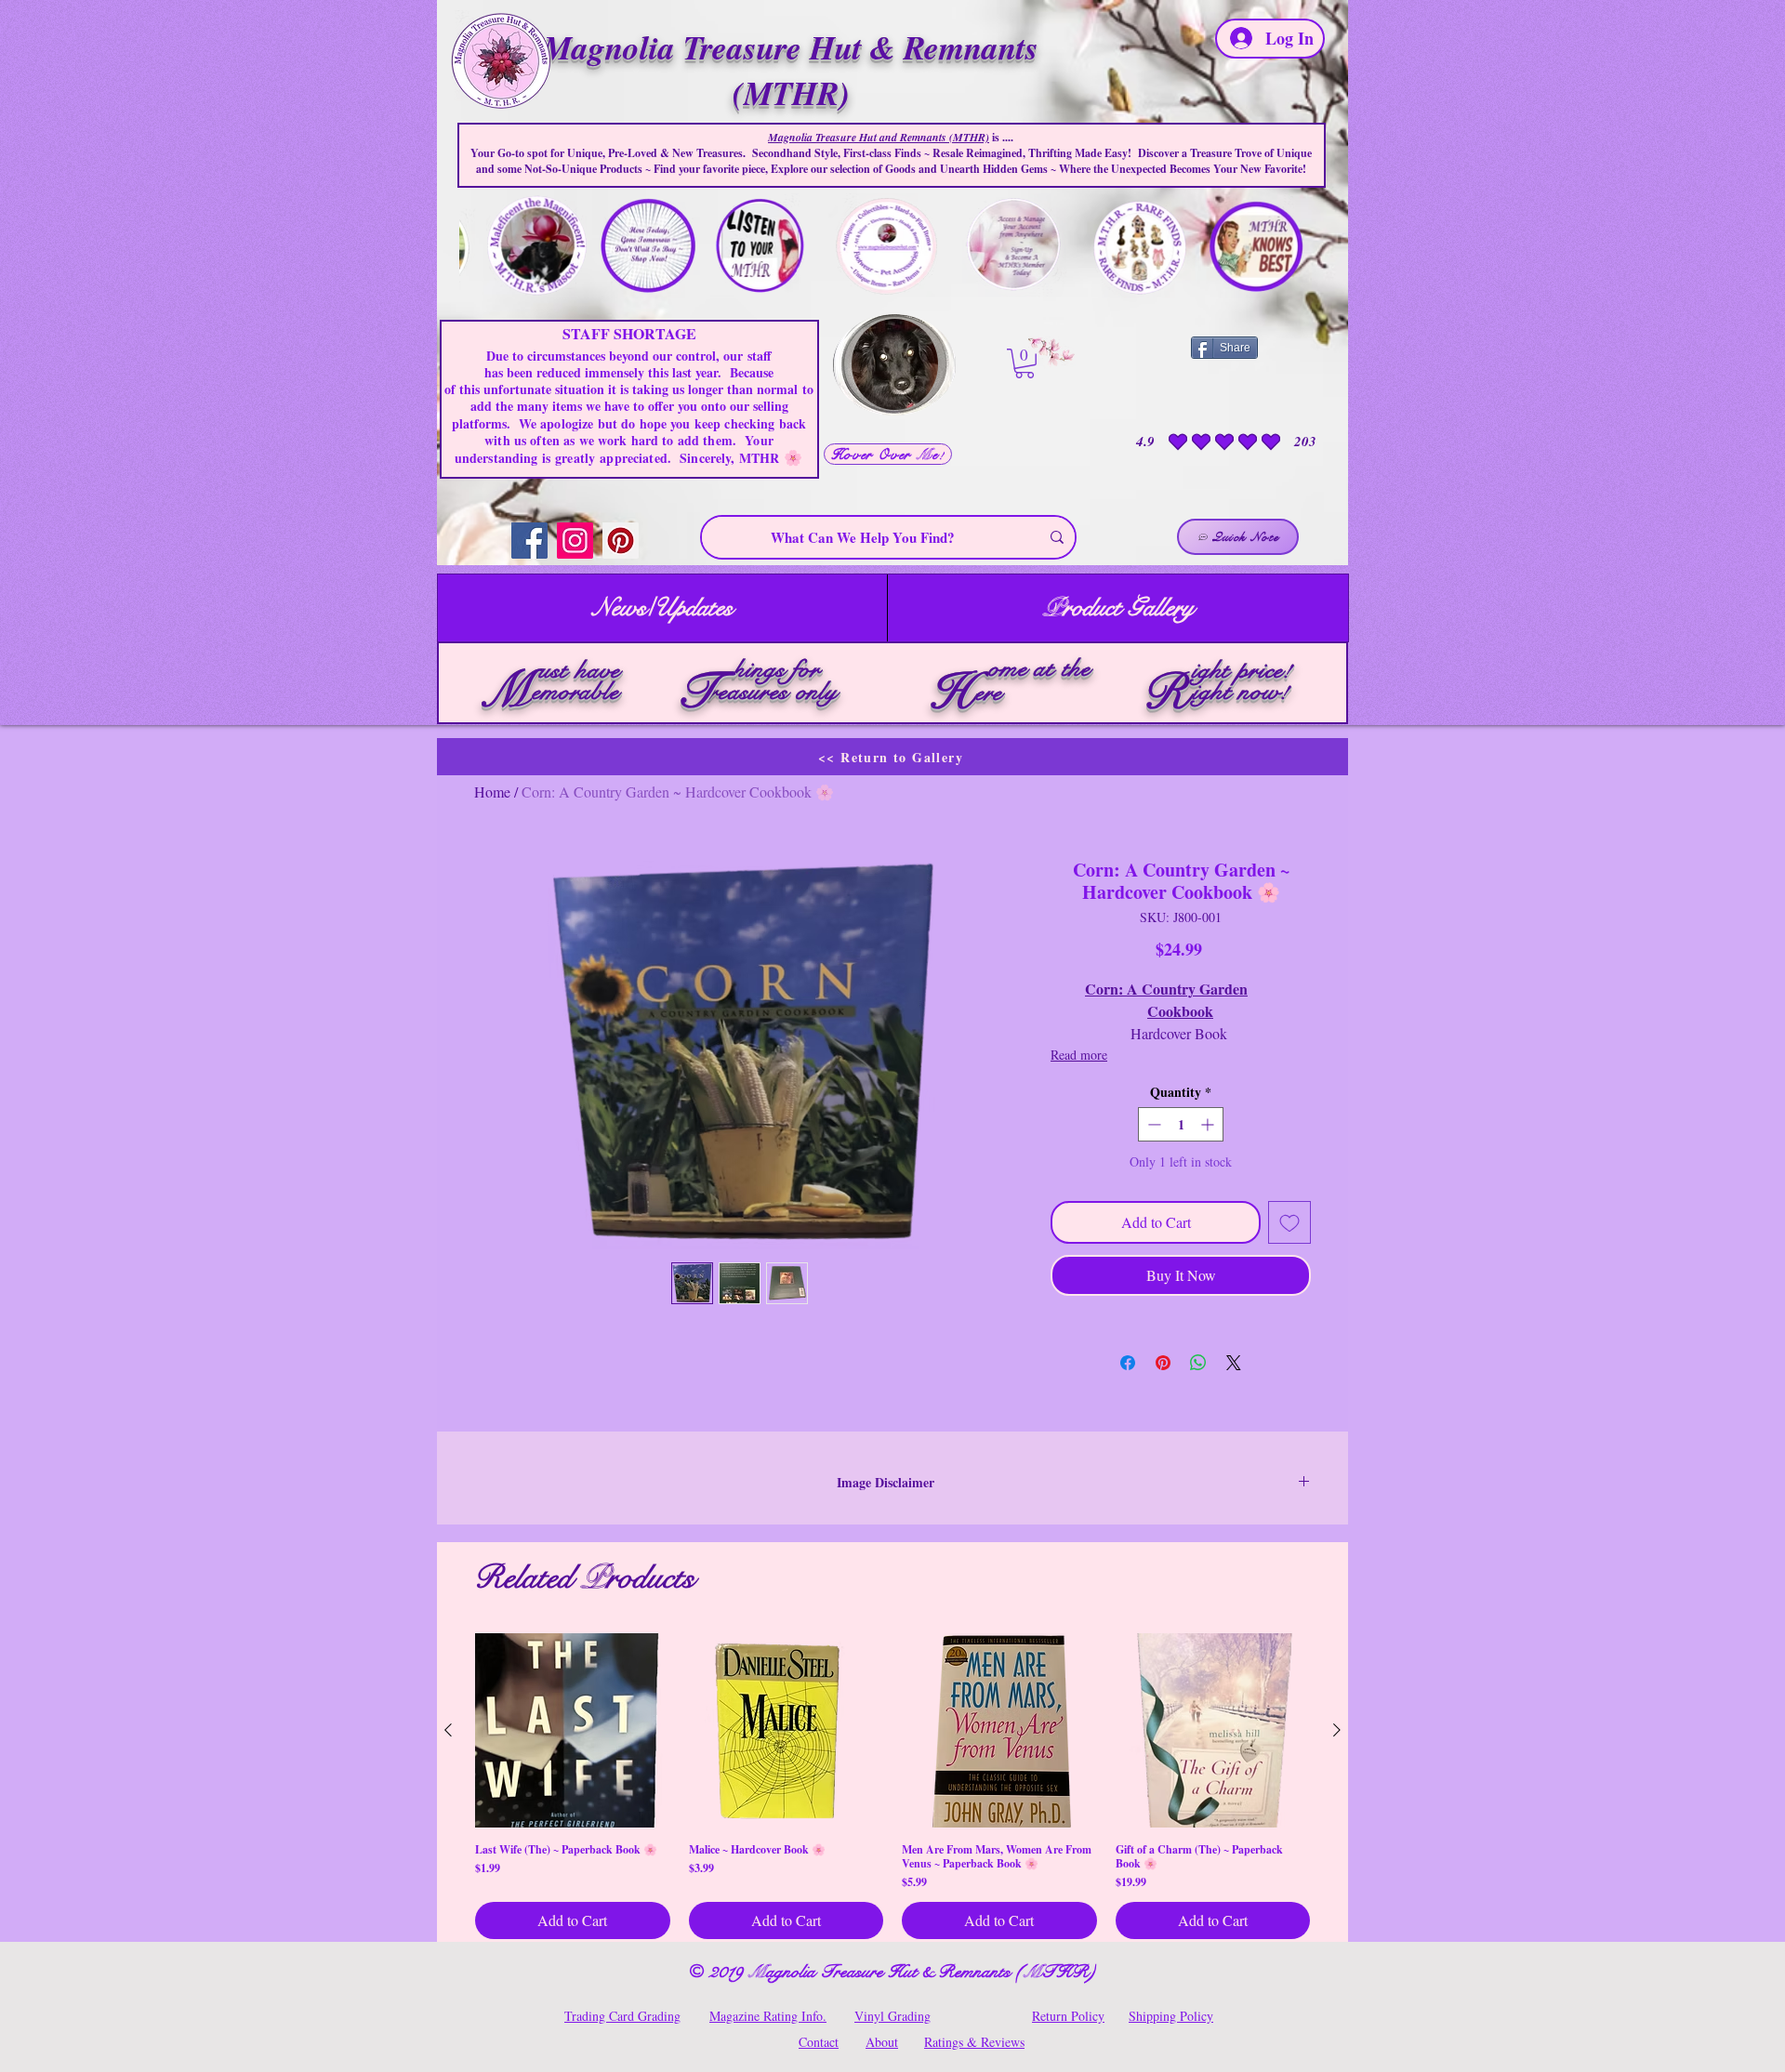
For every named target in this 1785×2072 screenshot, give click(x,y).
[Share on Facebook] (1128, 1363)
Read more (1079, 1055)
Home (492, 792)
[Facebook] (529, 541)
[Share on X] (1234, 1363)
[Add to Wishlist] (1289, 1222)
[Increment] (1209, 1124)
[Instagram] (575, 541)
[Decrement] (1152, 1124)
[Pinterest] (621, 541)
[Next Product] (1337, 1730)
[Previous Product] (448, 1730)
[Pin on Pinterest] (1163, 1363)
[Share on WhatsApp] (1198, 1363)
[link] (1025, 363)
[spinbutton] (1181, 1124)
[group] (892, 1787)
